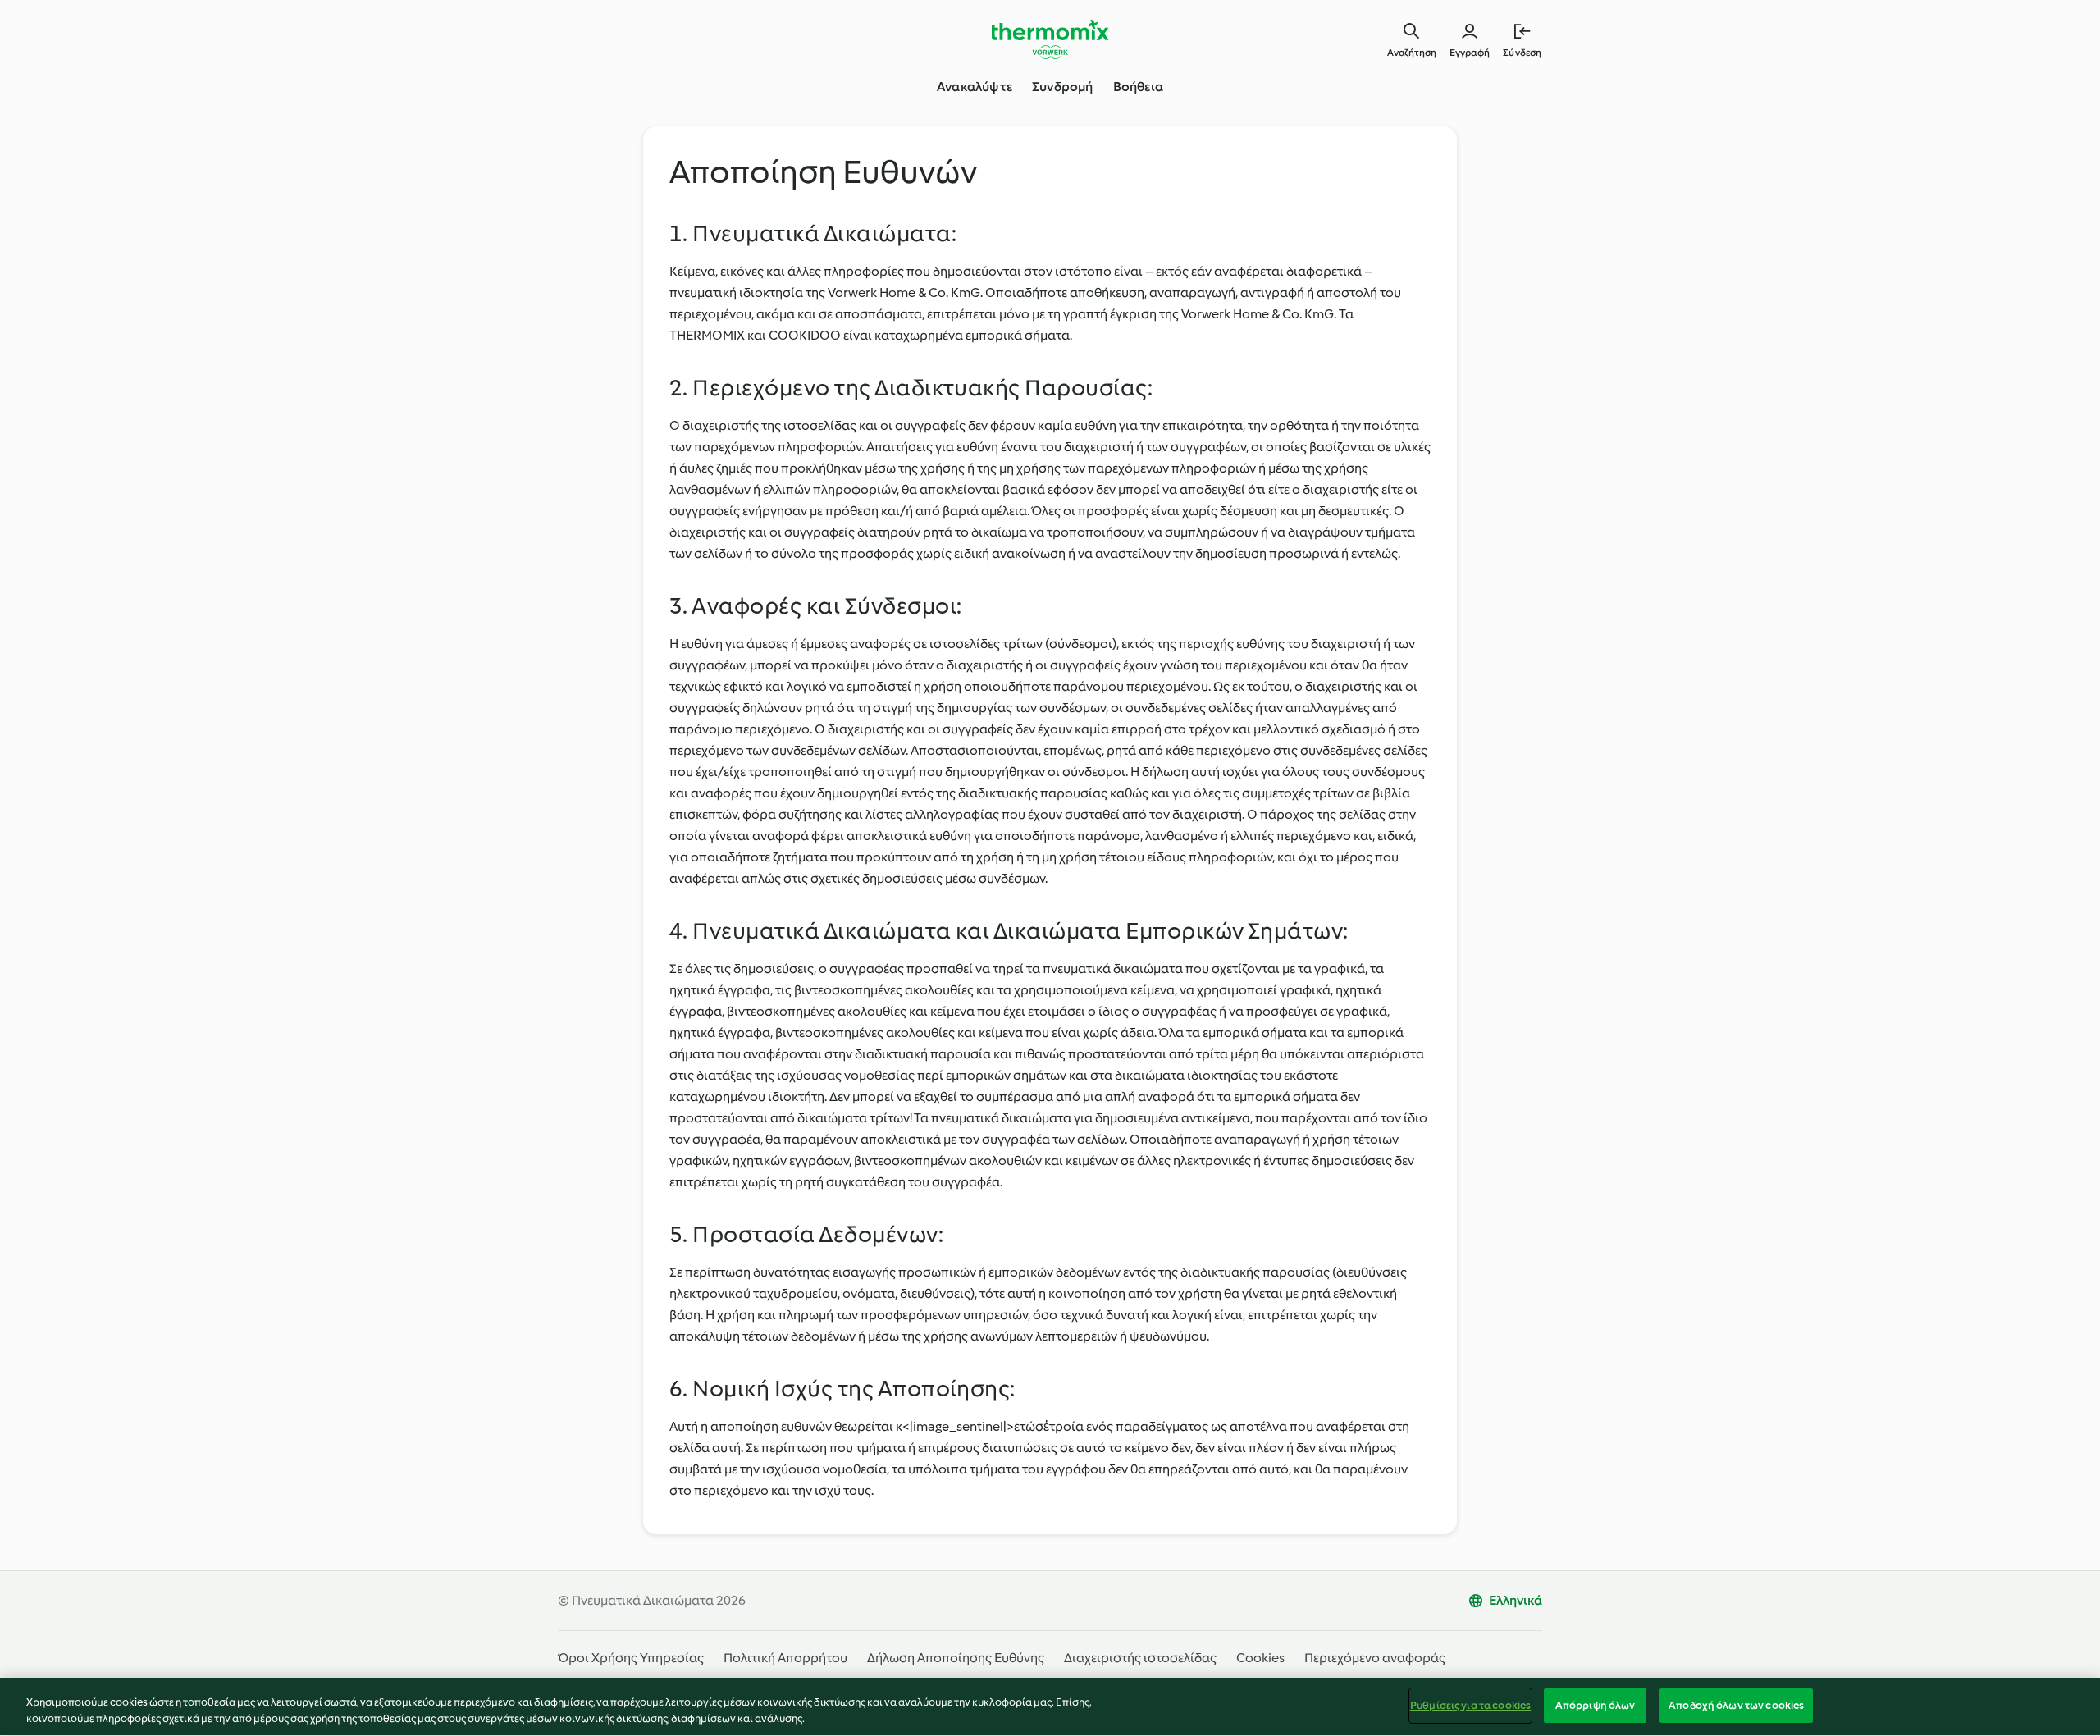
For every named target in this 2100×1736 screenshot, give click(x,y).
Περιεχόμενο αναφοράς (1375, 1658)
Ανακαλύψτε (975, 87)
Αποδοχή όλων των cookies (1736, 1705)
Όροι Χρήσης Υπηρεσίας (631, 1658)
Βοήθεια (1138, 87)
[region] (1050, 1707)
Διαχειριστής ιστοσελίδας (1140, 1658)
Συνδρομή (1063, 87)
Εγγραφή (1470, 53)
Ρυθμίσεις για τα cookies (1470, 1705)
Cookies (1260, 1658)
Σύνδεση (1522, 53)
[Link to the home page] (1050, 39)
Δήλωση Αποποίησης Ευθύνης (956, 1658)
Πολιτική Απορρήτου (785, 1658)
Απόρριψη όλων (1596, 1705)
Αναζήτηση (1412, 53)
